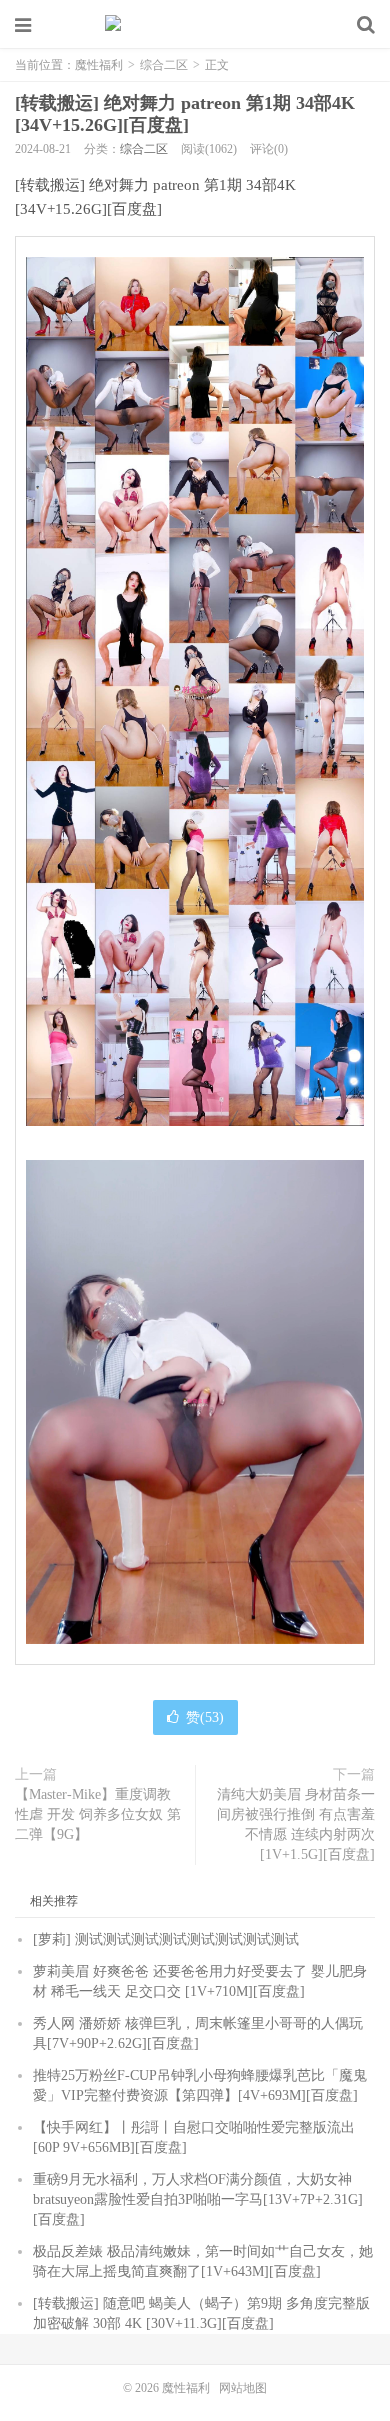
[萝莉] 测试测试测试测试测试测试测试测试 (166, 1939)
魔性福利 (195, 25)
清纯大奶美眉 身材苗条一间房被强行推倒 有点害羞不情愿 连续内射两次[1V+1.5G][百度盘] (296, 1824)
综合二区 (164, 65)
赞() (205, 1717)
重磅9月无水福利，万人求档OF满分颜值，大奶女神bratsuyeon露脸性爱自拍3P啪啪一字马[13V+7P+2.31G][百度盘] (198, 2199)
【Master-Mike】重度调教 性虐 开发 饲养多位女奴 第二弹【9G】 (98, 1814)
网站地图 (243, 2388)
